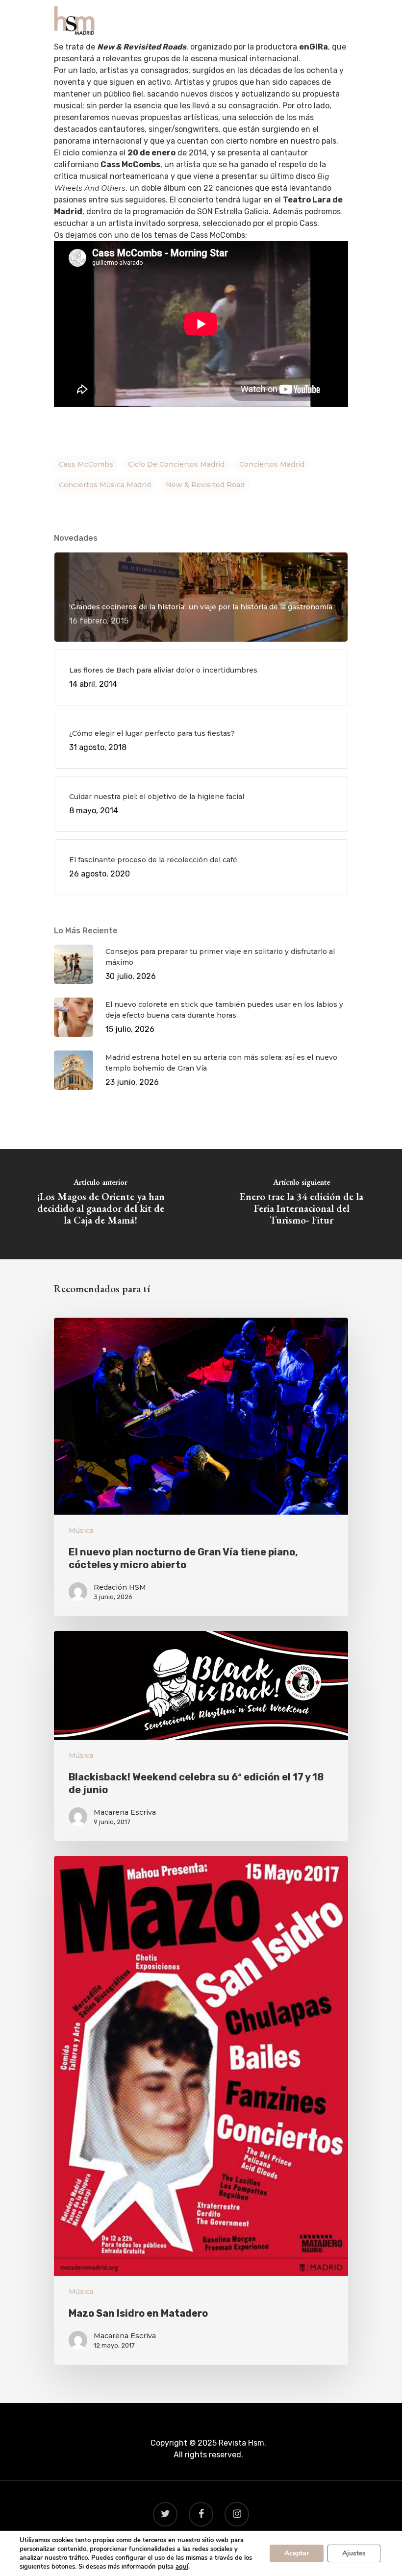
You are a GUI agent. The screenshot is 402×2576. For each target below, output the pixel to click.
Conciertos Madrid (272, 464)
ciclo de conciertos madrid (176, 464)
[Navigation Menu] (343, 21)
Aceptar (297, 2553)
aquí (182, 2567)
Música (81, 1530)
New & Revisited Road (205, 485)
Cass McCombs (86, 464)
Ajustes (354, 2553)
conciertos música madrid (105, 485)
